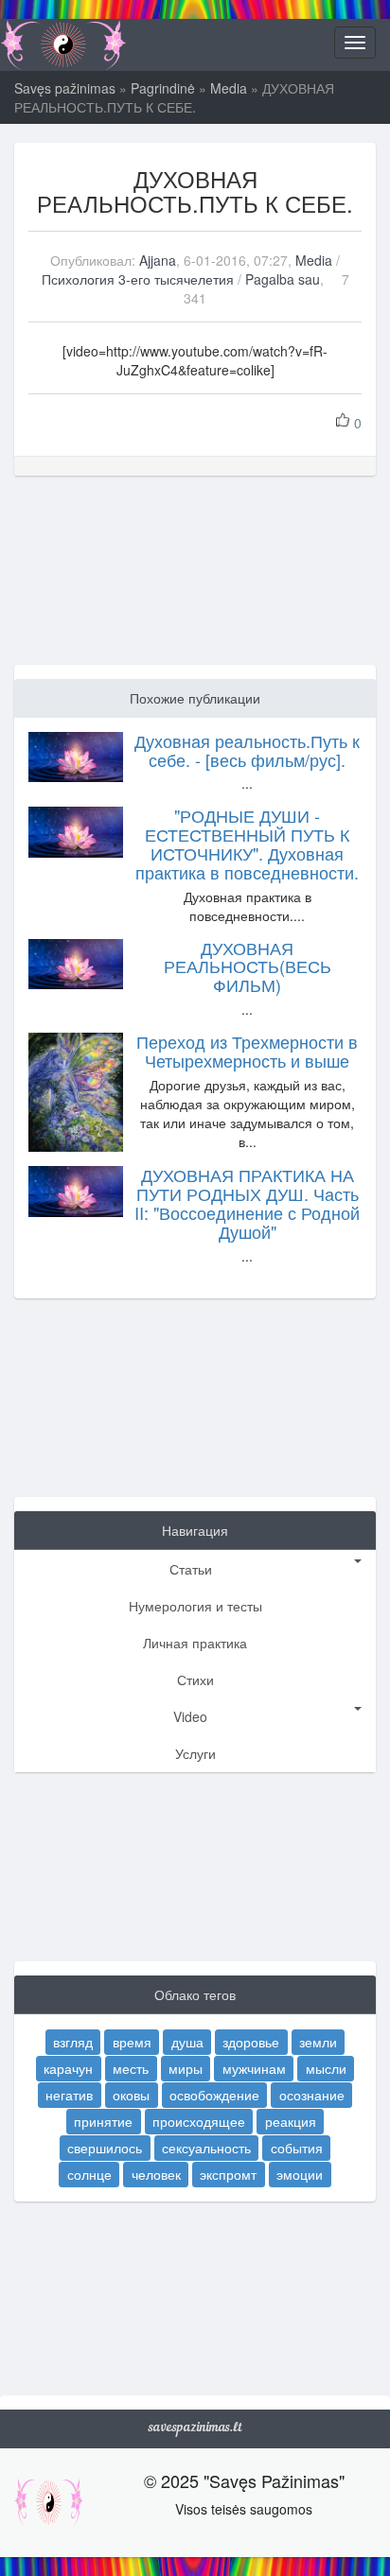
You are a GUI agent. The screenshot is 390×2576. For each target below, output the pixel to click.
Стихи (195, 1680)
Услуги (195, 1753)
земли (318, 2042)
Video (190, 1716)
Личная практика (195, 1643)
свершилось (105, 2148)
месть (131, 2068)
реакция (291, 2121)
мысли (326, 2068)
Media (229, 88)
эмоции (300, 2174)
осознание (312, 2095)
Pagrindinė (163, 88)
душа (187, 2042)
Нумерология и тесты (195, 1606)
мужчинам (254, 2068)
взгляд (73, 2042)
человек (156, 2174)
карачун (68, 2068)
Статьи (191, 1569)
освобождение (214, 2095)
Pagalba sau (283, 279)
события (297, 2148)
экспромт (228, 2174)
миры (186, 2068)
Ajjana (158, 260)
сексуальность (206, 2148)
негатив (69, 2095)
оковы (131, 2095)
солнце (89, 2174)
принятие (103, 2121)
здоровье (251, 2042)
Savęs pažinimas (65, 88)
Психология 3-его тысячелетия (138, 279)
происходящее (199, 2121)
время (132, 2042)
